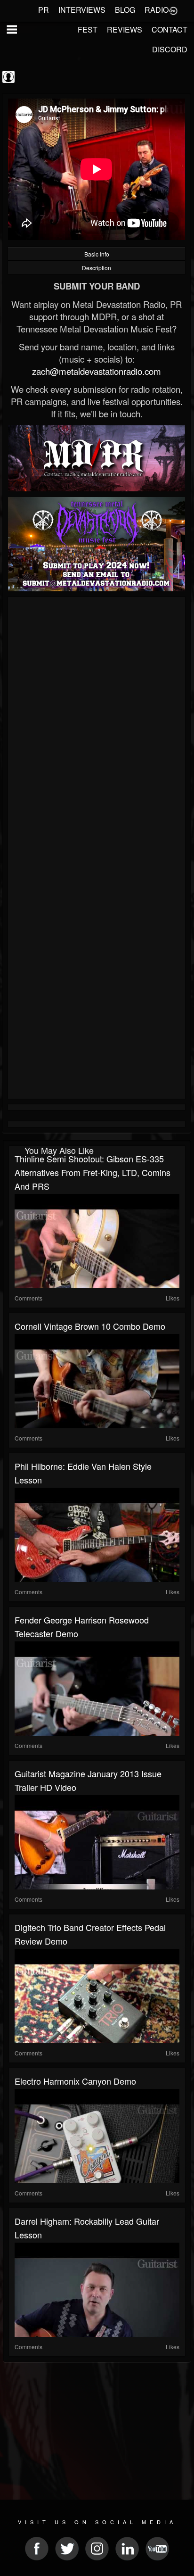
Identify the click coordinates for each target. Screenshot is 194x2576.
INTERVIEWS (82, 10)
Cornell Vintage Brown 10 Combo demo (90, 1326)
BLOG (125, 10)
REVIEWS (125, 29)
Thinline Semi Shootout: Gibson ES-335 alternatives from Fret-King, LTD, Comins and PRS (93, 1172)
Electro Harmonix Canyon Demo (75, 2081)
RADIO (157, 10)
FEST (88, 29)
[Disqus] (97, 726)
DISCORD (170, 49)
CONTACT (170, 29)
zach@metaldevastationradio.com (97, 371)
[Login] (173, 10)
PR (44, 10)
